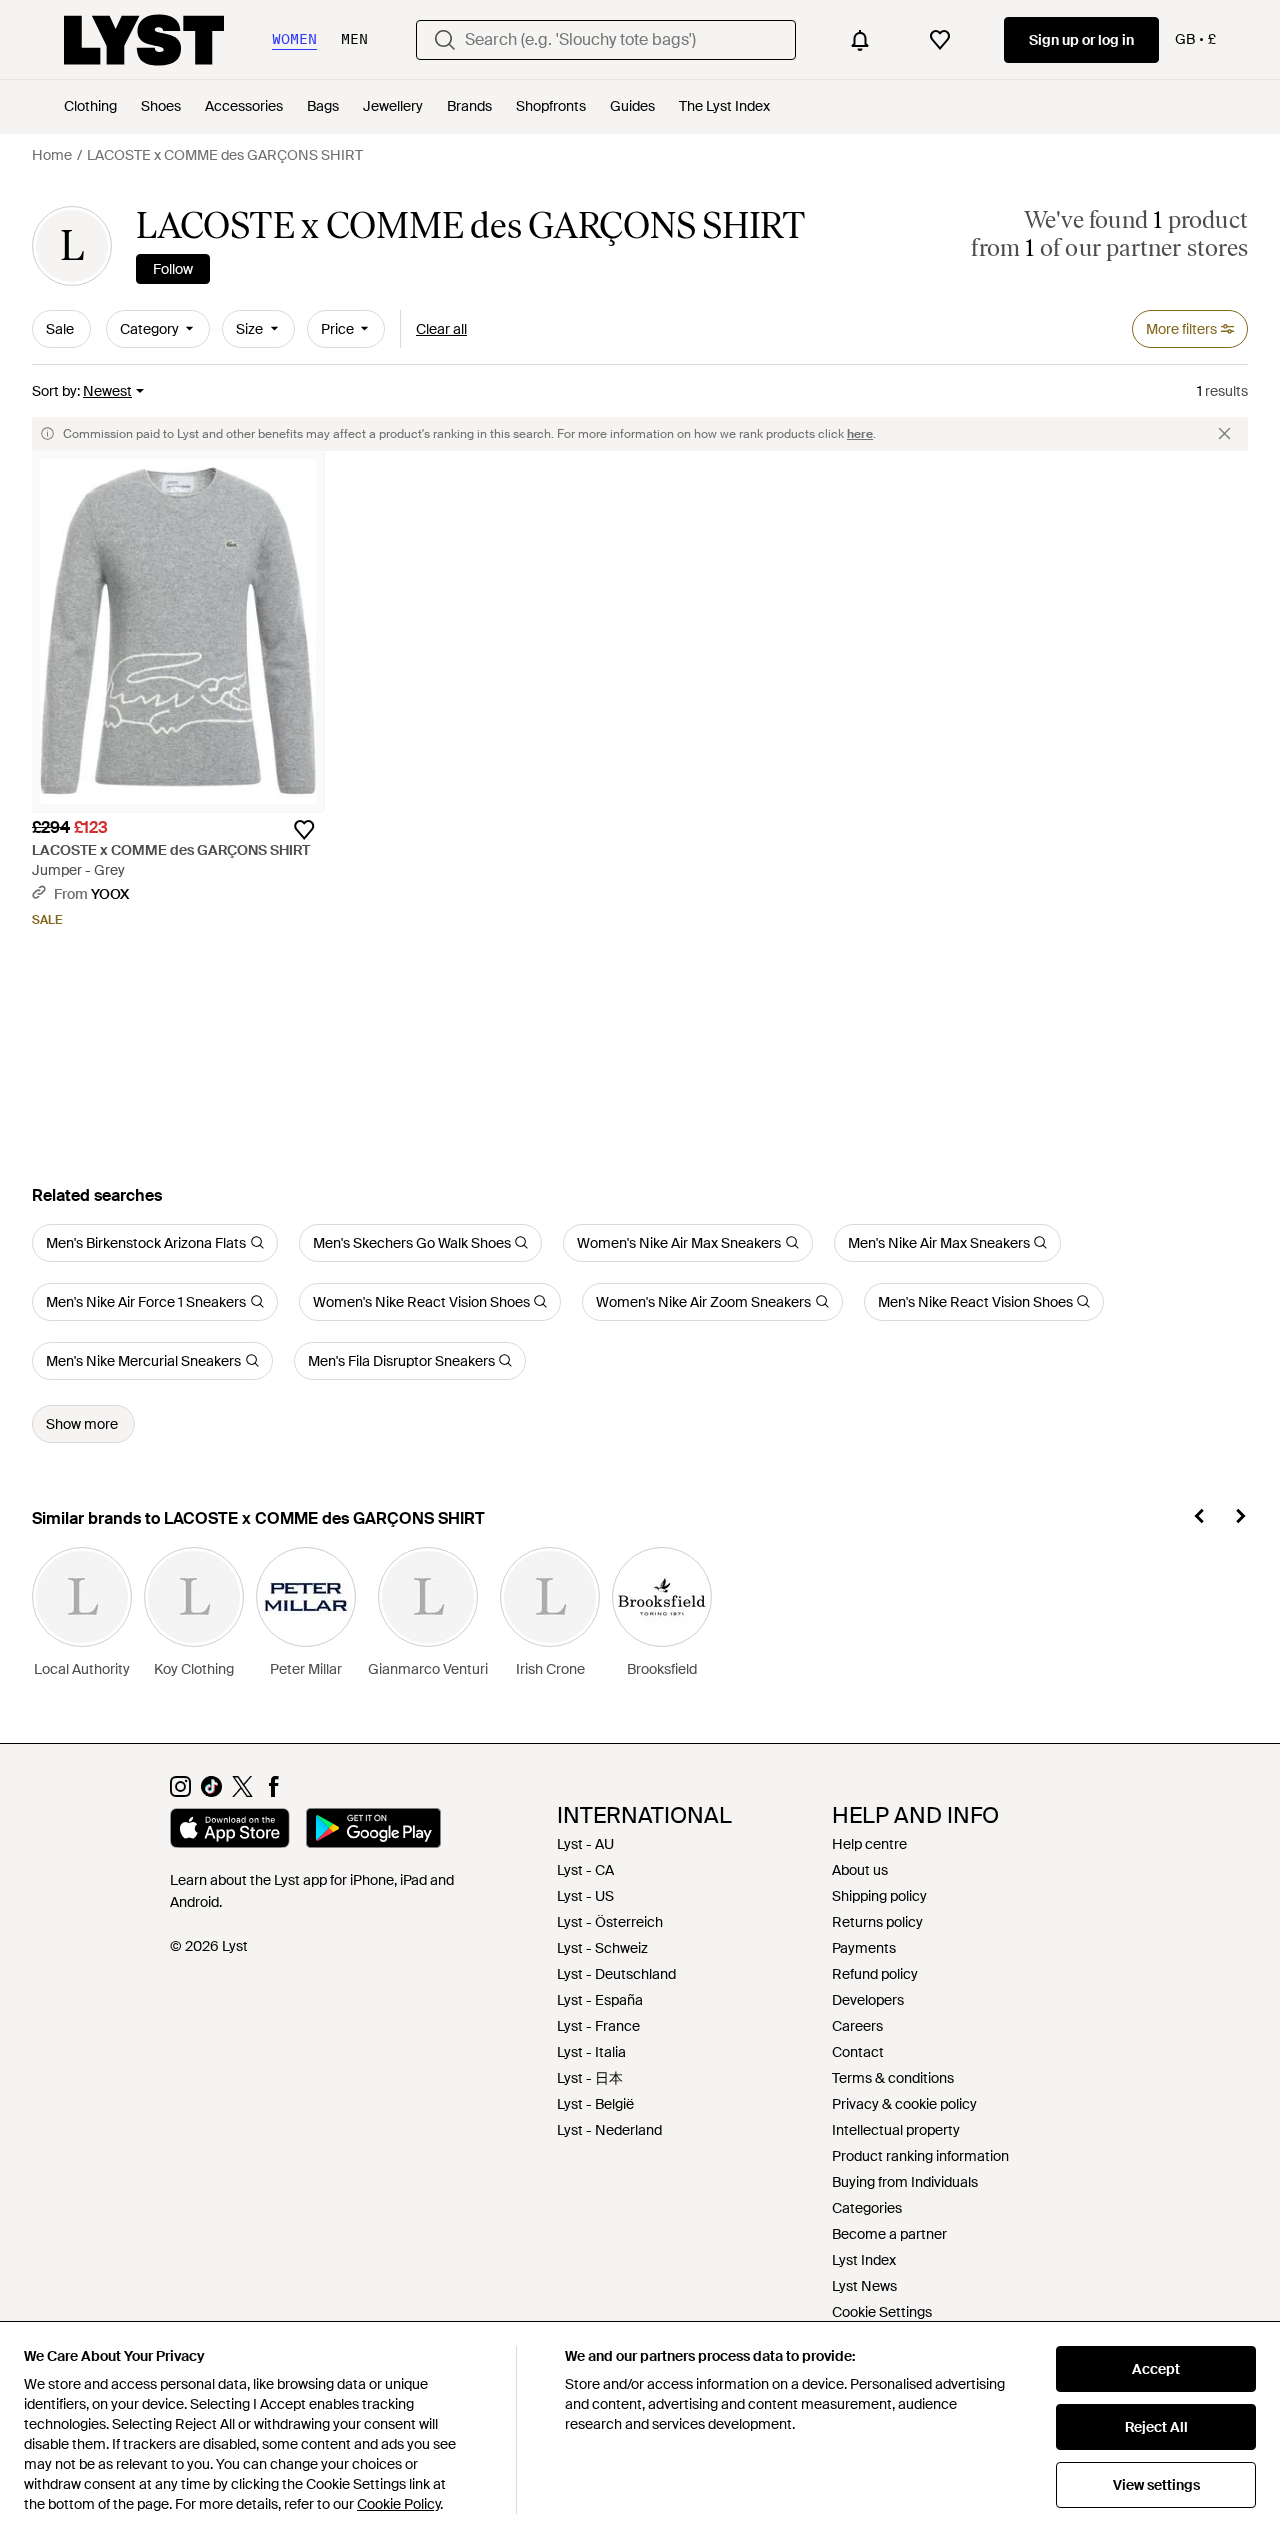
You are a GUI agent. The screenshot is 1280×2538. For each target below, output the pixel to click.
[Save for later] (304, 830)
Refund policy (875, 1974)
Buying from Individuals (905, 2182)
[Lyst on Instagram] (180, 1792)
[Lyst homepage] (144, 40)
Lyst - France (598, 2026)
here (860, 434)
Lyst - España (600, 2000)
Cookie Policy (398, 2504)
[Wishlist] (940, 40)
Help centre (869, 1844)
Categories (867, 2208)
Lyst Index (864, 2260)
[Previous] (1200, 1519)
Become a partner (889, 2234)
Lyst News (864, 2286)
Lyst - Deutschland (616, 1974)
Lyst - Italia (591, 2052)
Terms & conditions (893, 2078)
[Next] (1240, 1519)
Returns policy (877, 1922)
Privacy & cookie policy (904, 2104)
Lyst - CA (585, 1870)
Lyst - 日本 (590, 2078)
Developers (868, 2000)
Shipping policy (879, 1896)
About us (860, 1870)
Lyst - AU (585, 1844)
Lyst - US (585, 1896)
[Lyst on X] (242, 1792)
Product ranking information (920, 2156)
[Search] (445, 40)
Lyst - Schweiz (602, 1948)
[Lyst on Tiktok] (211, 1792)
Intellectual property (896, 2130)
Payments (864, 1948)
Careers (857, 2026)
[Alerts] (860, 40)
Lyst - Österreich (610, 1922)
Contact (858, 2052)
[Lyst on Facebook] (273, 1792)
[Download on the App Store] (230, 1831)
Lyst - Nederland (609, 2130)
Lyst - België (595, 2104)
